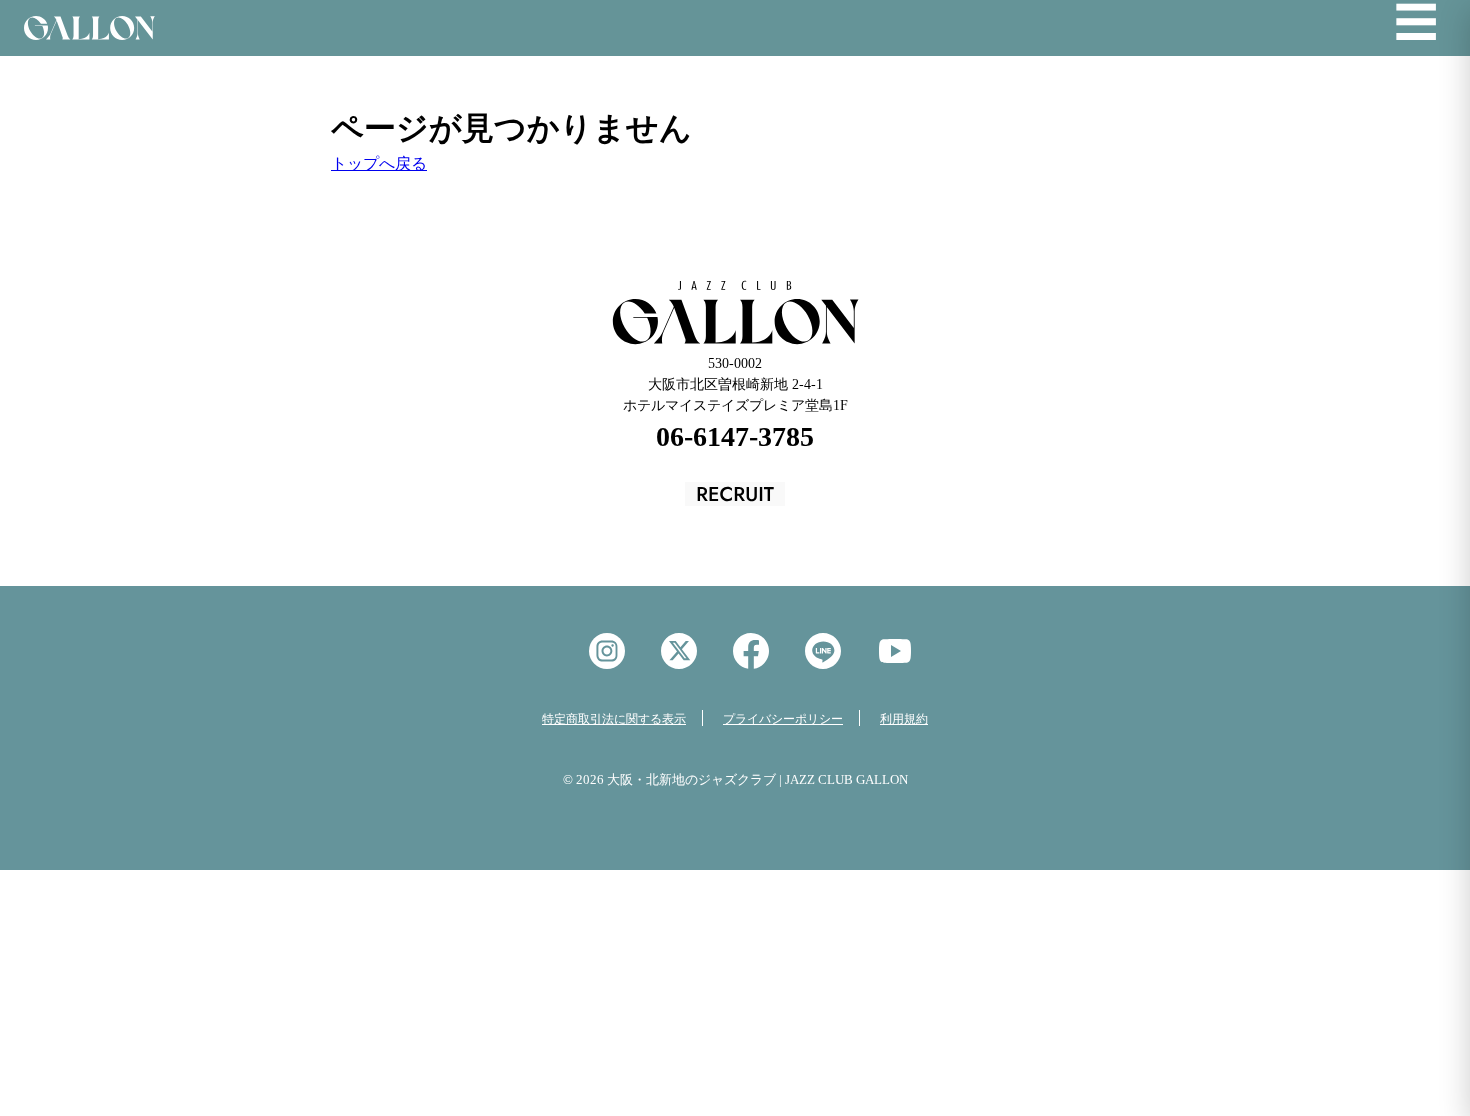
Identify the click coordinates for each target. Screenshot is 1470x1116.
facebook (751, 651)
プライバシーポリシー (783, 719)
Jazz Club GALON (89, 28)
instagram (607, 651)
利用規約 (904, 719)
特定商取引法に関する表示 (614, 719)
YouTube (895, 651)
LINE (823, 651)
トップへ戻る (379, 163)
